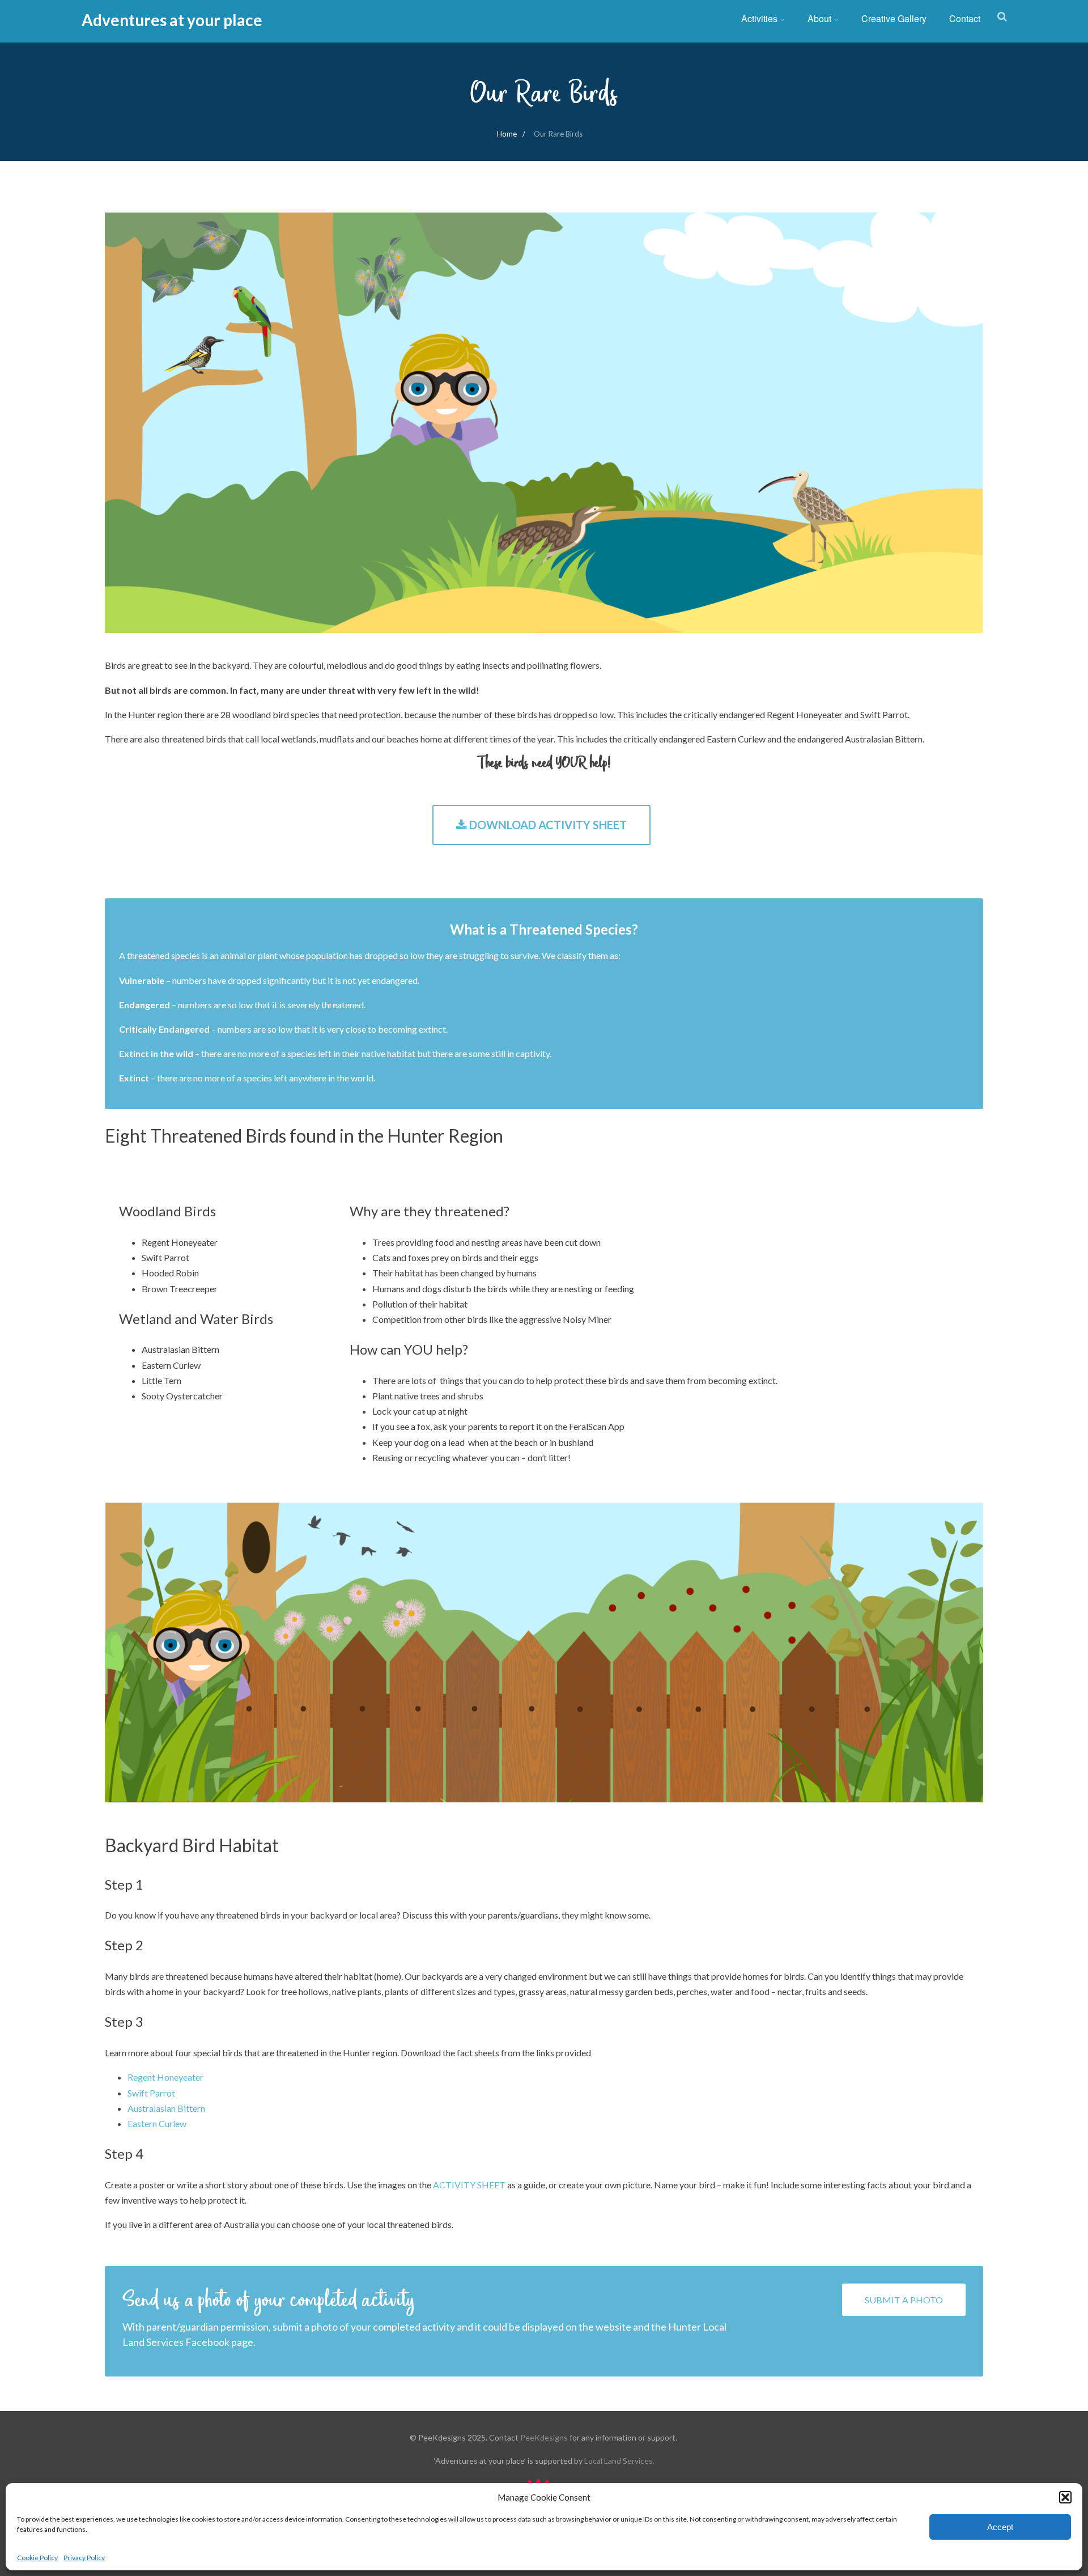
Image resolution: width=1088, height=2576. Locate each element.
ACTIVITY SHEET (469, 2185)
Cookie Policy (37, 2558)
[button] (1065, 2497)
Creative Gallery (894, 18)
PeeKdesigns (544, 2437)
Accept (1000, 2527)
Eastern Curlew (157, 2123)
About (819, 18)
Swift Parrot (151, 2093)
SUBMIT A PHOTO (904, 2300)
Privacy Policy (84, 2558)
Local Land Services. (619, 2461)
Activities (759, 18)
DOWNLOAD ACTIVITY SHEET (547, 825)
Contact (965, 18)
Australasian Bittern (166, 2108)
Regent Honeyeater (166, 2077)
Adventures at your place (172, 20)
